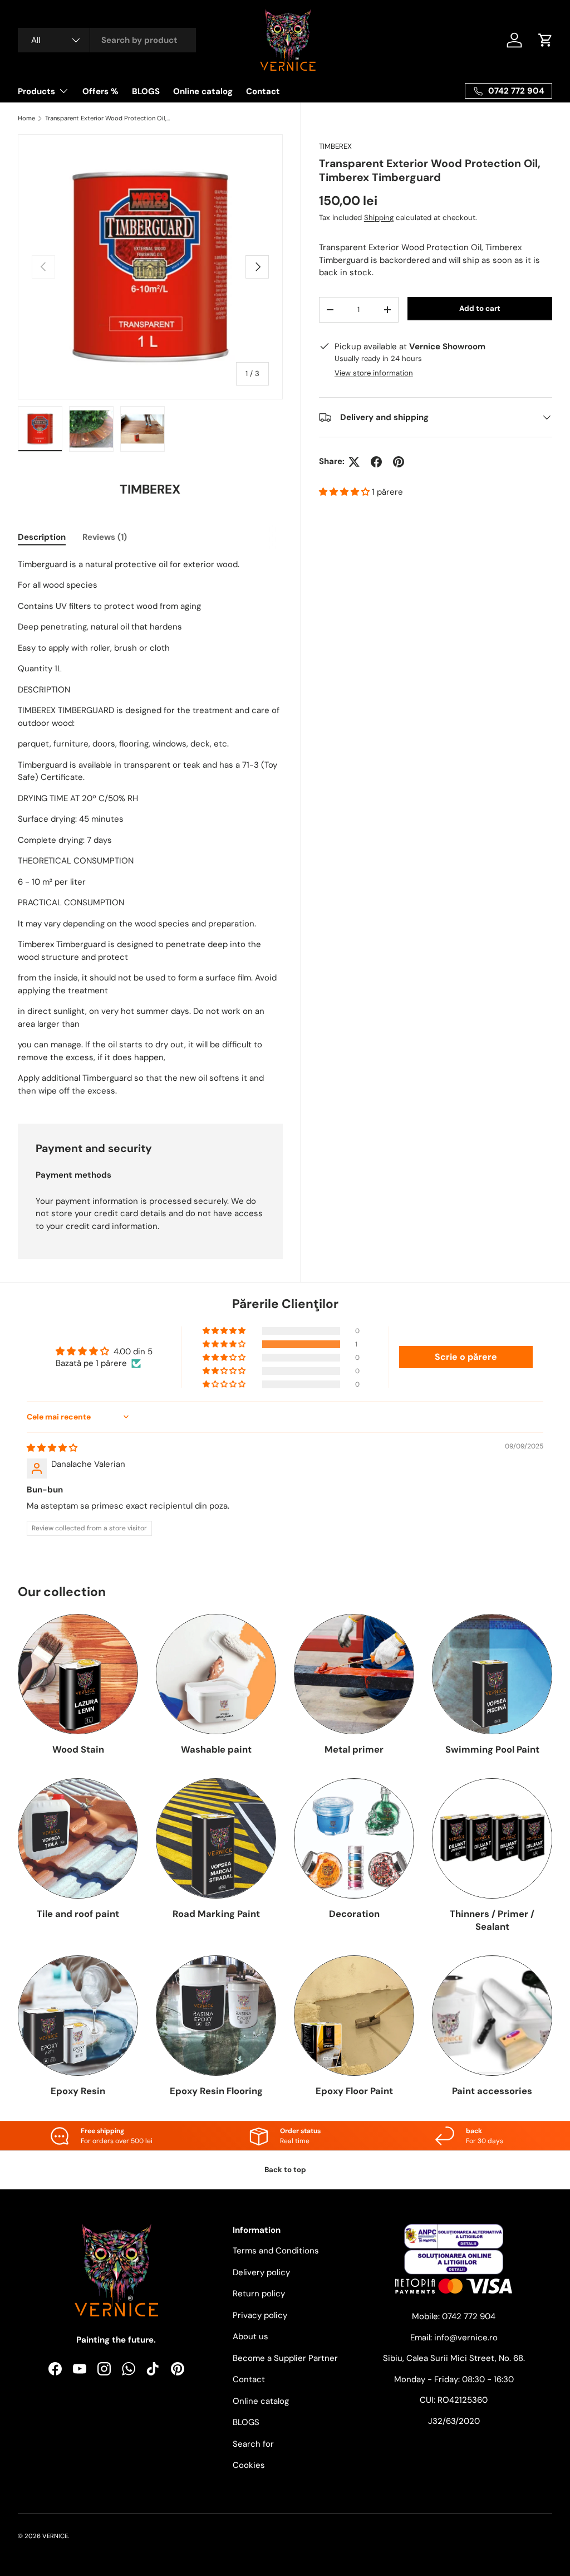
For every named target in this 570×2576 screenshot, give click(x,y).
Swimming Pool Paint (492, 1750)
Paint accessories (492, 2091)
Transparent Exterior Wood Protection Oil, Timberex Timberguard (108, 118)
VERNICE (55, 2536)
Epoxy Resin (78, 2091)
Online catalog (203, 91)
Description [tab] (42, 537)
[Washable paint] (216, 1674)
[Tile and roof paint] (78, 1838)
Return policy (259, 2294)
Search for (253, 2444)
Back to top (285, 2170)
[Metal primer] (354, 1674)
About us (250, 2336)
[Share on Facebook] (376, 462)
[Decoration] (354, 1838)
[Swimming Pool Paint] (492, 1674)
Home (26, 118)
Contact (263, 91)
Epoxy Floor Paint (354, 2091)
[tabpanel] (150, 828)
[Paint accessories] (492, 2016)
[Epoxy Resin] (78, 2016)
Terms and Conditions (276, 2251)
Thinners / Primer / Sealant (492, 1920)
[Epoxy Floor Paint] (354, 2016)
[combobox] (107, 40)
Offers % (100, 91)
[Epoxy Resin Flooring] (216, 2016)
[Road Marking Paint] (216, 1838)
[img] (52, 1448)
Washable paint (216, 1750)
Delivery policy (261, 2272)
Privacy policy (260, 2315)
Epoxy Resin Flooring (216, 2091)
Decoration (354, 1914)
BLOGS (146, 91)
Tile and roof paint (78, 1914)
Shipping (379, 218)
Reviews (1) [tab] (105, 537)
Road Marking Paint (216, 1914)
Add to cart (480, 308)
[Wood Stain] (78, 1674)
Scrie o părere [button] (466, 1357)
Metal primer (354, 1750)
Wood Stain (78, 1750)
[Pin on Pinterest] (399, 462)
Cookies (249, 2465)
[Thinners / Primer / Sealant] (492, 1838)
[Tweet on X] (354, 462)
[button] (345, 492)
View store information (374, 373)
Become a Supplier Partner (285, 2358)
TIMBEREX (335, 146)
